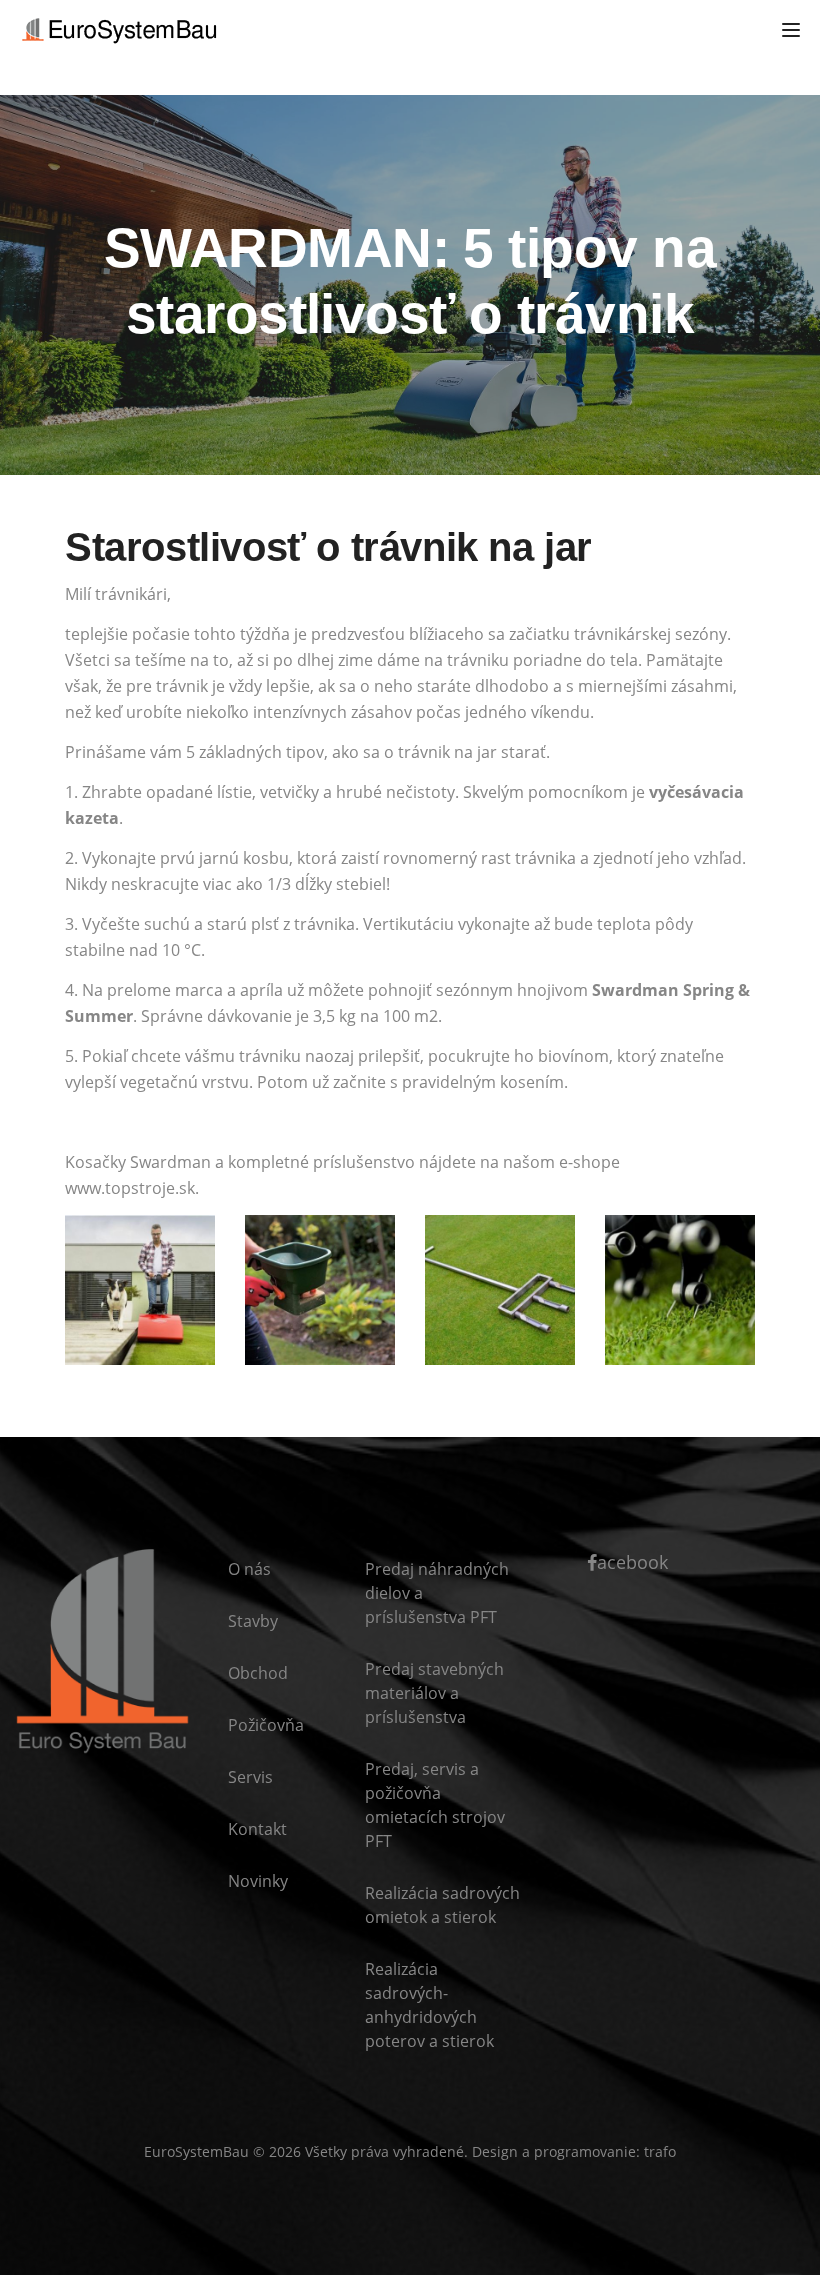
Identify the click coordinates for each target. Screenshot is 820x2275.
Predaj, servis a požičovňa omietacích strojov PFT (435, 1805)
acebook (632, 1562)
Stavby (253, 1621)
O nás (249, 1569)
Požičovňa (266, 1725)
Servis (250, 1777)
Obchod (258, 1673)
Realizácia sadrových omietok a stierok (442, 1905)
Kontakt (257, 1829)
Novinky (258, 1881)
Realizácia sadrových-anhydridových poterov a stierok (429, 2005)
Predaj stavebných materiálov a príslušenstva (434, 1693)
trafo (660, 2151)
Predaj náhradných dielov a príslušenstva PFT (437, 1593)
